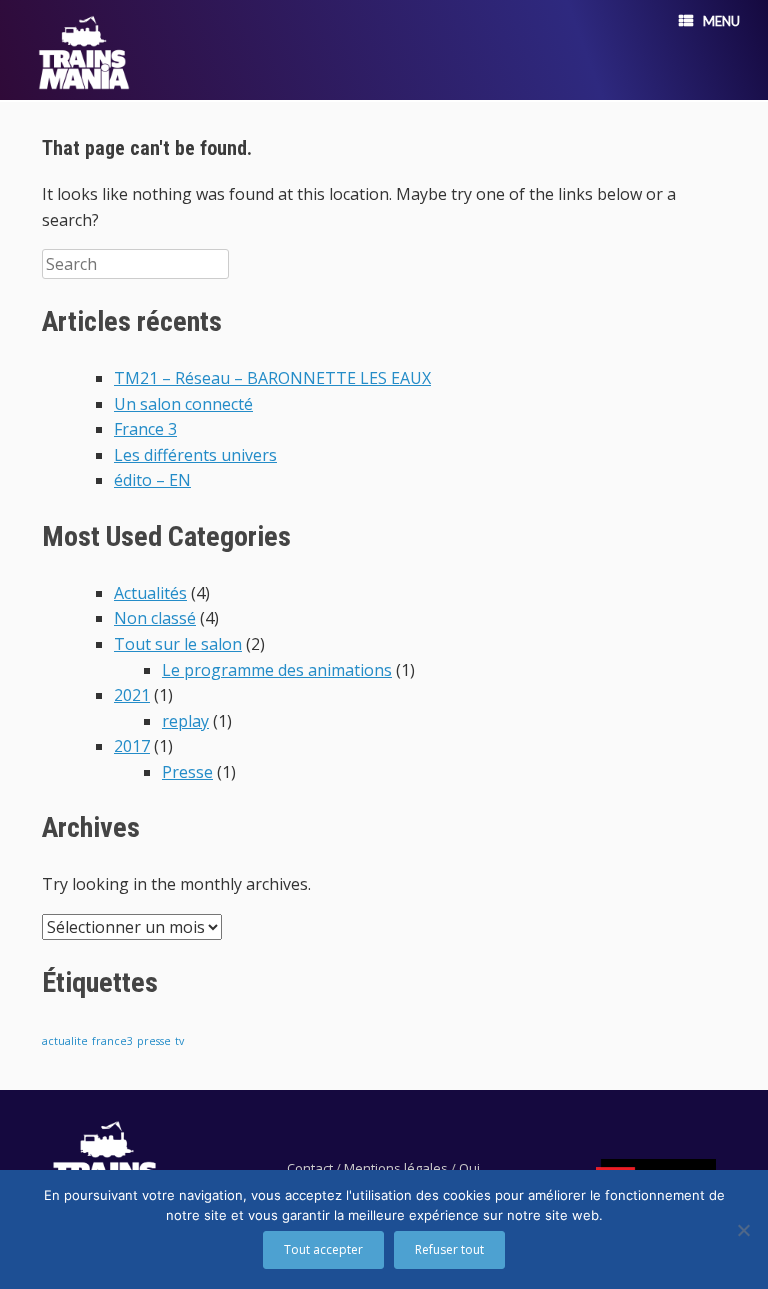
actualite (65, 1041)
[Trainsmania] (84, 52)
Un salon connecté (183, 404)
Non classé (155, 618)
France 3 (145, 429)
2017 (132, 746)
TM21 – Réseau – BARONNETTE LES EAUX (272, 378)
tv (179, 1041)
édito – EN (152, 480)
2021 (132, 695)
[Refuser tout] (743, 1230)
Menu (721, 21)
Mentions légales (396, 1168)
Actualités (150, 593)
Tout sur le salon (178, 644)
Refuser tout (449, 1249)
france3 (112, 1041)
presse (154, 1041)
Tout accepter (323, 1249)
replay (185, 721)
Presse (187, 772)
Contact (310, 1168)
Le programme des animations (277, 670)
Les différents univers (195, 455)
